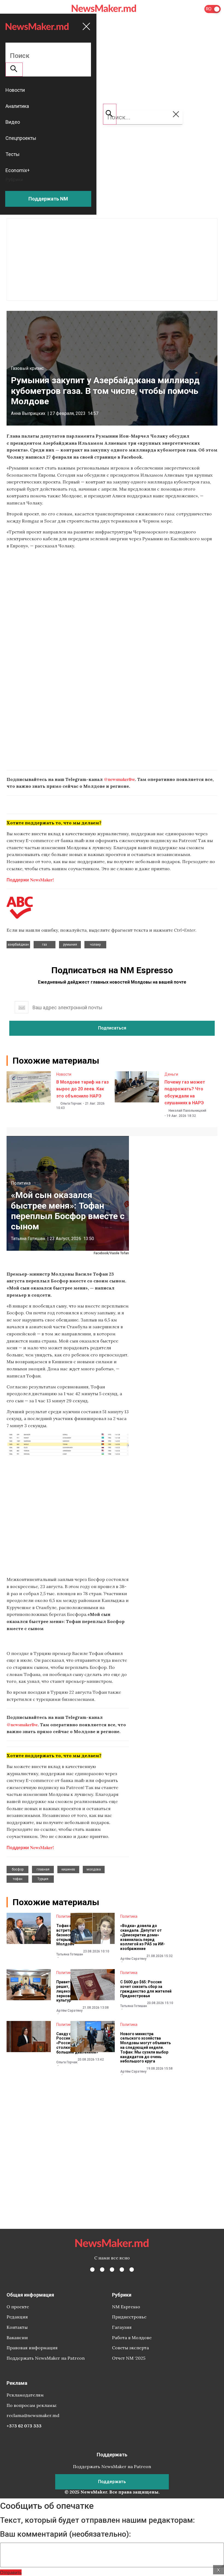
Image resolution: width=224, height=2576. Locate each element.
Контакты (17, 2327)
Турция (43, 1879)
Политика (21, 1183)
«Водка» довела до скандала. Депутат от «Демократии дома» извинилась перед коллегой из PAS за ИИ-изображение (143, 1937)
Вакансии (17, 2338)
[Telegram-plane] (132, 2270)
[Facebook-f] (92, 2270)
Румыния (70, 945)
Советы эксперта (130, 2348)
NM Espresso (126, 2307)
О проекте (18, 2307)
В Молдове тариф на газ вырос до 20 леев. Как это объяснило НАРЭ (82, 1089)
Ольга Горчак (71, 1103)
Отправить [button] (11, 2572)
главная (43, 1869)
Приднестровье (129, 2317)
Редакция (17, 2317)
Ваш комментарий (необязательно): (65, 2534)
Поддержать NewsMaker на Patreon (46, 2358)
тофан (18, 1879)
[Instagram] (112, 2270)
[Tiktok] (122, 2270)
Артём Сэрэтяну (133, 1959)
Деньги (171, 1074)
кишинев (68, 1869)
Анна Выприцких (28, 413)
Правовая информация (32, 2348)
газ (45, 945)
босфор (18, 1869)
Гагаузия (122, 2327)
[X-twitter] (102, 2270)
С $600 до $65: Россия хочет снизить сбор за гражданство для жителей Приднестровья (146, 1989)
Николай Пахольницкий (187, 1111)
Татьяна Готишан (28, 1239)
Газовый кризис (27, 368)
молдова (94, 1869)
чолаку (95, 945)
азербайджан (18, 945)
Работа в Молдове (132, 2338)
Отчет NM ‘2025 (129, 2358)
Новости (64, 1074)
